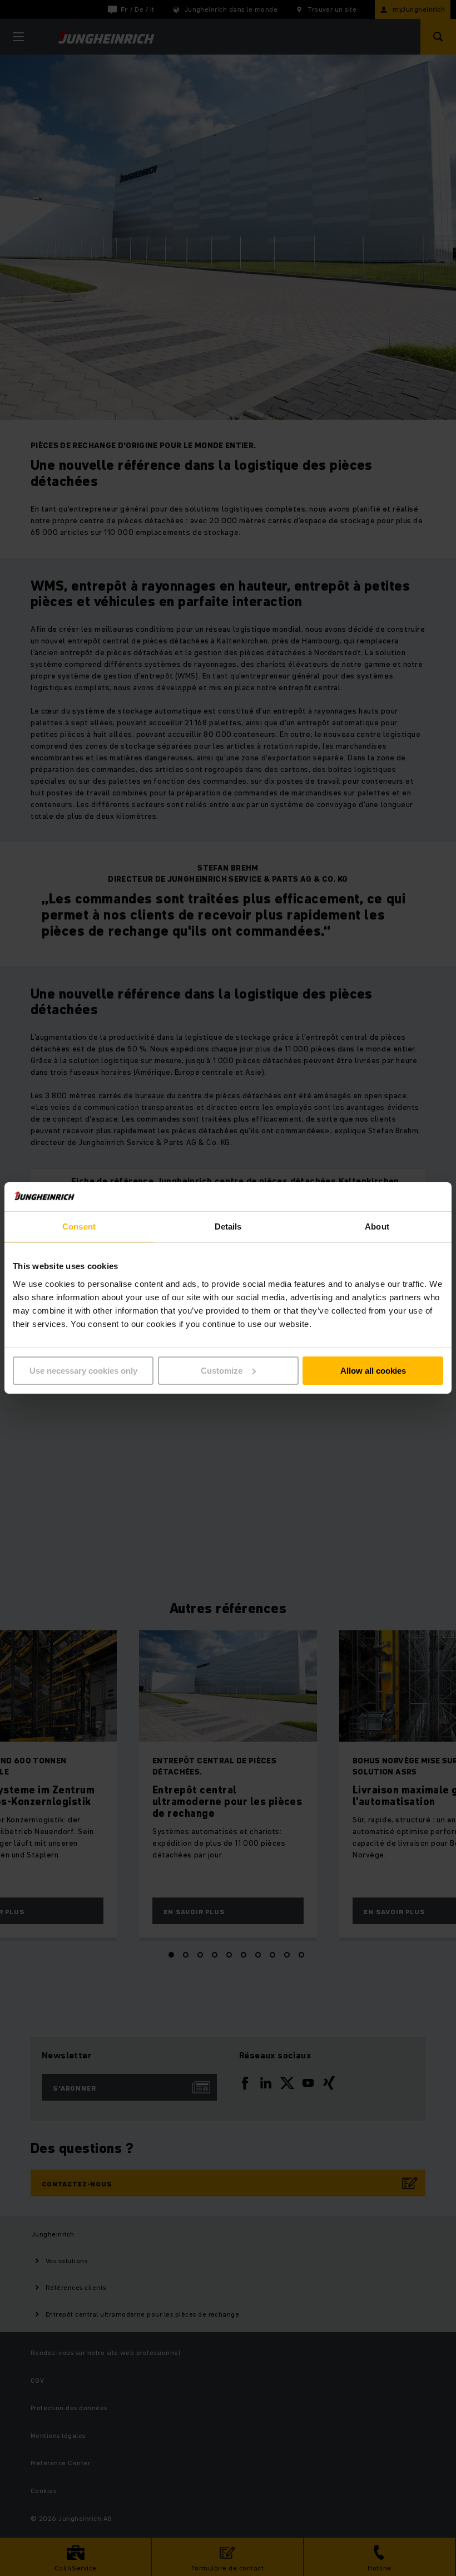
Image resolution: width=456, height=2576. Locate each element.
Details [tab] (228, 1226)
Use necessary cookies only (83, 1371)
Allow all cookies (373, 1371)
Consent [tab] (79, 1226)
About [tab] (377, 1226)
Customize (222, 1371)
